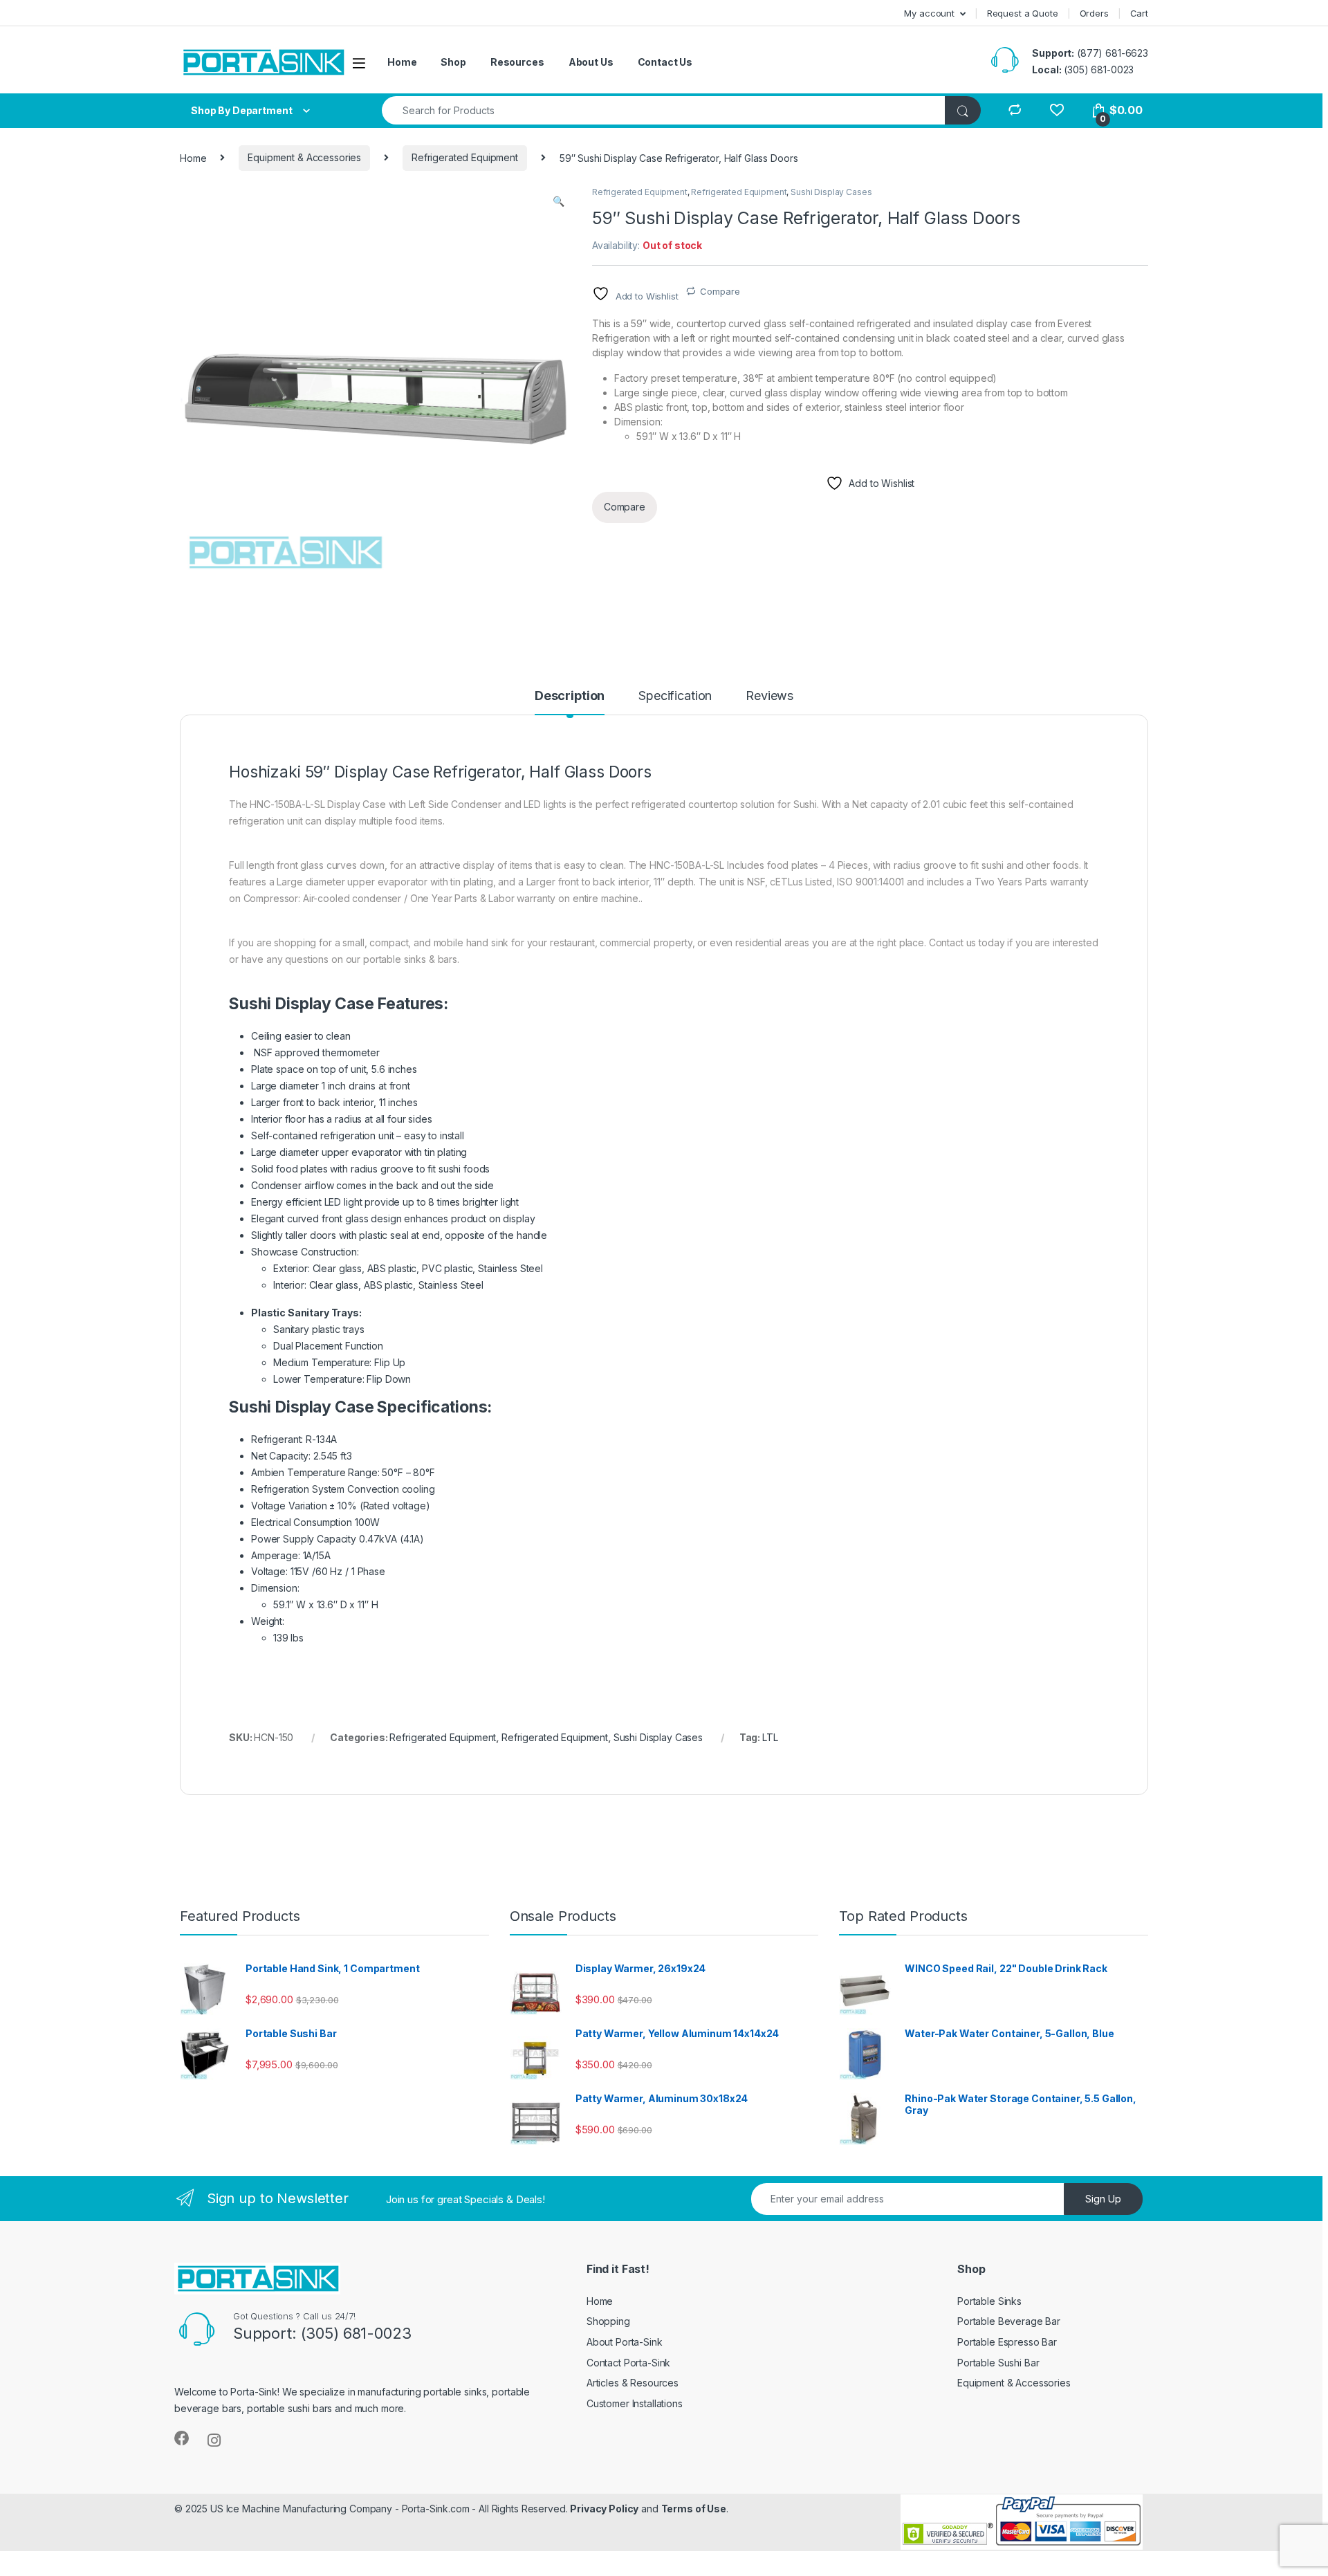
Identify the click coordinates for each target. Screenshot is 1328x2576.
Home (402, 62)
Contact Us (665, 62)
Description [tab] (570, 696)
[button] (559, 201)
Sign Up (1103, 2199)
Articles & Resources (633, 2383)
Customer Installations (635, 2403)
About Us (591, 62)
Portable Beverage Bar (1009, 2321)
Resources (517, 62)
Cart (1139, 13)
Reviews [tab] (769, 696)
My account (929, 13)
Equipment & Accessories (304, 157)
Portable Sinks (989, 2301)
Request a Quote (1023, 13)
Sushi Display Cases (831, 192)
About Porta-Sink (625, 2342)
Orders (1094, 13)
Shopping (608, 2321)
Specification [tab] (675, 696)
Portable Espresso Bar (1007, 2342)
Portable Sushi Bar (998, 2363)
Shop (453, 62)
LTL (770, 1737)
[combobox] (664, 110)
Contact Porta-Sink (628, 2363)
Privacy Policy (604, 2509)
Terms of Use (694, 2509)
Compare (720, 291)
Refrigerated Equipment (465, 157)
